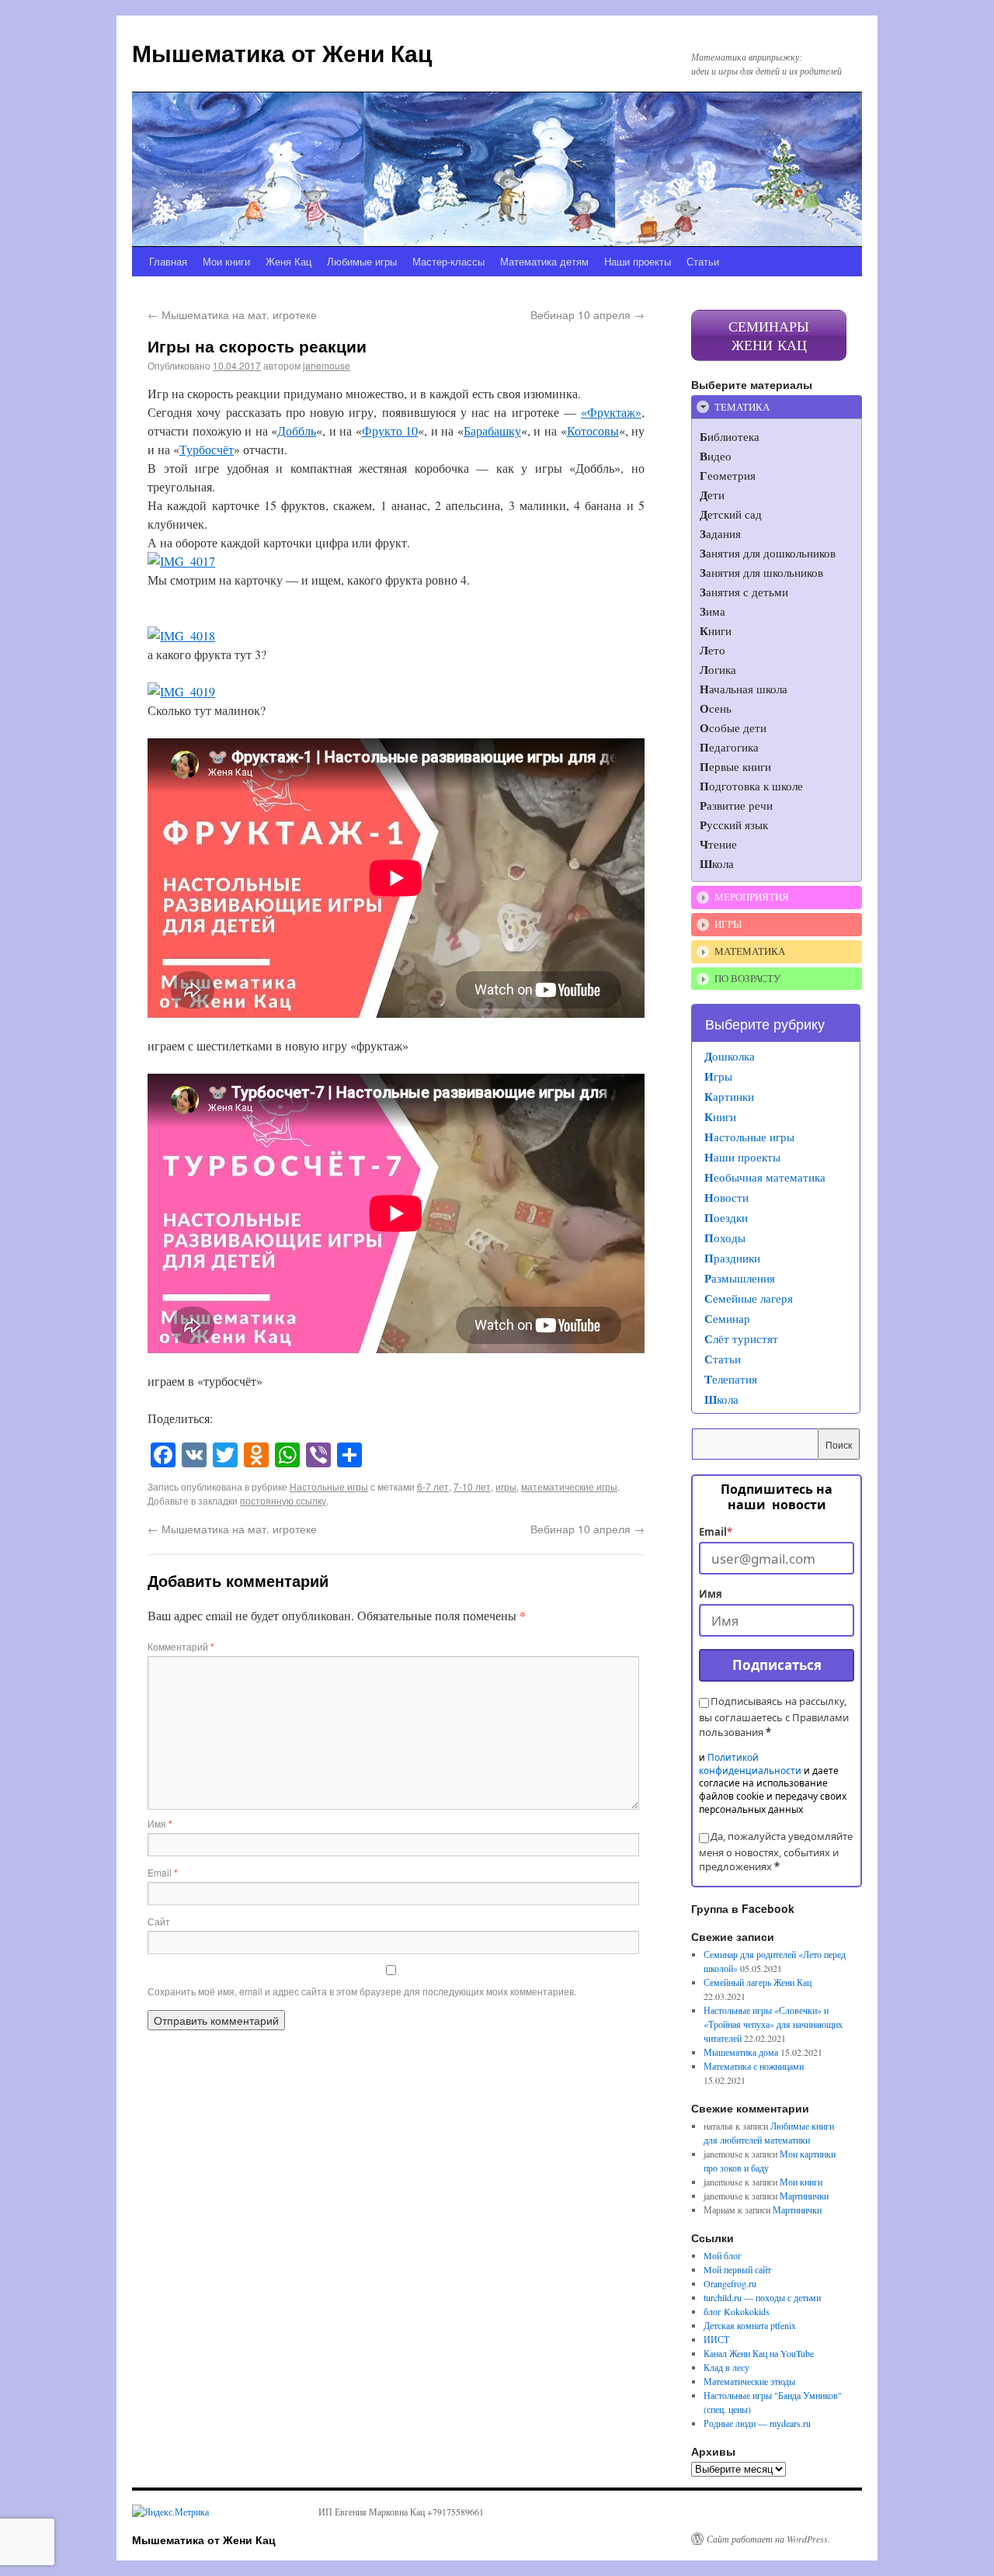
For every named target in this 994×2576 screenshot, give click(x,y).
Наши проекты (638, 261)
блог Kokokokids (737, 2311)
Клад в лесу (726, 2367)
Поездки (726, 1217)
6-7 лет (433, 1486)
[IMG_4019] (181, 691)
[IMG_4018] (181, 635)
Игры (718, 1076)
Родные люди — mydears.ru (757, 2423)
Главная (168, 261)
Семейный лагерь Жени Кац (758, 1982)
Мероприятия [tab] (752, 897)
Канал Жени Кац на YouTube (759, 2353)
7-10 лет (472, 1486)
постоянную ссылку (283, 1500)
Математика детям (544, 261)
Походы (725, 1238)
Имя (160, 1823)
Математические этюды (749, 2381)
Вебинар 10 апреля (587, 314)
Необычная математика (765, 1177)
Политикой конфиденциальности (750, 1764)
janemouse (327, 365)
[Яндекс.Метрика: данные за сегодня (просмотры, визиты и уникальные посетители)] (170, 2512)
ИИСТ (716, 2339)
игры (506, 1486)
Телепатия (731, 1379)
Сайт (159, 1921)
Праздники (732, 1258)
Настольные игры (329, 1486)
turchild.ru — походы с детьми (762, 2297)
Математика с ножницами (754, 2066)
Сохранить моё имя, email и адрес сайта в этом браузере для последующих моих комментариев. (362, 1991)
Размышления (740, 1278)
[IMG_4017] (181, 561)
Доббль (297, 430)
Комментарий (181, 1646)
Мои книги (226, 261)
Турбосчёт (207, 449)
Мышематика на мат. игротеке (232, 314)
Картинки (729, 1096)
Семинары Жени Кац (769, 335)
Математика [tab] (750, 951)
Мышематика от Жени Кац (282, 52)
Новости (726, 1197)
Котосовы (593, 430)
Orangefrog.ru (730, 2283)
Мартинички (804, 2196)
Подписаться (777, 1665)
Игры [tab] (728, 924)
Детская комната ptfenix (750, 2325)
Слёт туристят (741, 1338)
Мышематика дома (741, 2052)
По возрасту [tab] (747, 978)
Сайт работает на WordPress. (768, 2539)
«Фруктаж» (611, 412)
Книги (720, 1116)
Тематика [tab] (742, 407)
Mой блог (723, 2255)
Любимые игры (362, 261)
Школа (721, 1399)
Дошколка (730, 1056)
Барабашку (492, 430)
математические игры (569, 1486)
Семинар (727, 1318)
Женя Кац (288, 261)
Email (163, 1872)
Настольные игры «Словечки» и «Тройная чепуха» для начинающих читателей (773, 2024)
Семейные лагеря (749, 1298)
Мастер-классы (448, 261)
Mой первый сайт (737, 2269)
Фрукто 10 (390, 430)
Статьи (703, 261)
